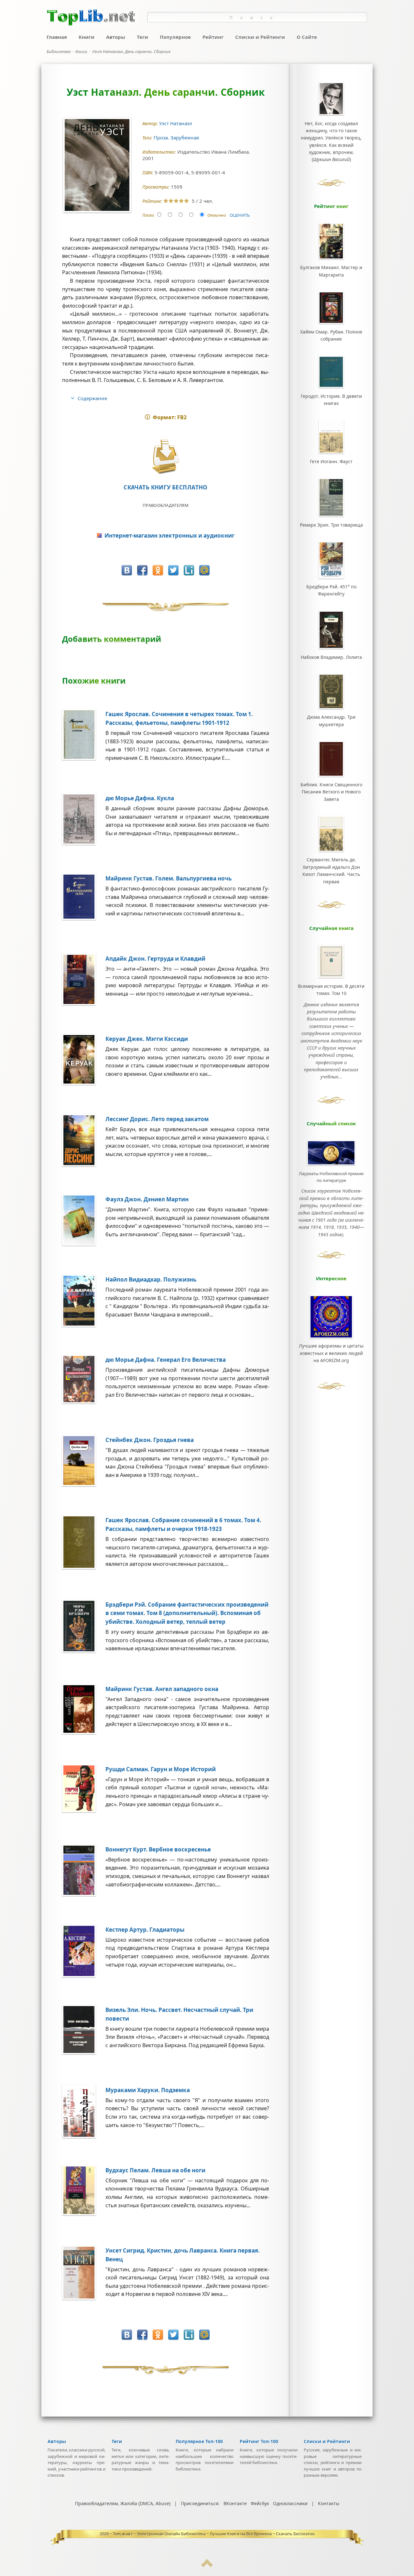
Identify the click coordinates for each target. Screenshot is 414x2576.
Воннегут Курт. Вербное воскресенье (158, 1849)
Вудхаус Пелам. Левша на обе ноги (155, 2170)
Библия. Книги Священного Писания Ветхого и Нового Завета (331, 792)
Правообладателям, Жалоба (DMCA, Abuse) (123, 2503)
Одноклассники (290, 2503)
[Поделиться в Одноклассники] (158, 570)
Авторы (116, 37)
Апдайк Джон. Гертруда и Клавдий (155, 959)
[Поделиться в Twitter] (173, 570)
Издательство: (160, 152)
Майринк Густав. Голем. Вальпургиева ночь (169, 878)
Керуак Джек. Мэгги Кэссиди (147, 1039)
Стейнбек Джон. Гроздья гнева (150, 1440)
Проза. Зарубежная (177, 137)
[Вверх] (207, 2566)
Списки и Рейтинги (260, 37)
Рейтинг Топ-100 (259, 2441)
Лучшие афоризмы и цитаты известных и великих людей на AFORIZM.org (331, 1353)
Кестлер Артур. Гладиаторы (145, 1930)
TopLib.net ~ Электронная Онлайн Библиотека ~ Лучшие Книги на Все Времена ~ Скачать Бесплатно (214, 2534)
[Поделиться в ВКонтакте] (127, 570)
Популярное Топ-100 (199, 2441)
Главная (57, 37)
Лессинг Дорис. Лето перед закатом (157, 1119)
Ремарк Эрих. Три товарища (331, 525)
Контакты (329, 2503)
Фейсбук (260, 2503)
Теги (142, 37)
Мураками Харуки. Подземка (148, 2090)
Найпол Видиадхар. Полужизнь (151, 1279)
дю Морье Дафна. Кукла (140, 798)
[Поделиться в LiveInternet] (189, 570)
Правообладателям (166, 505)
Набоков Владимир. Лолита (331, 657)
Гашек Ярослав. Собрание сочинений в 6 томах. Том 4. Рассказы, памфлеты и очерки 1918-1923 (183, 1524)
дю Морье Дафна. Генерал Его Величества (166, 1360)
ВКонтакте (235, 2503)
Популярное (175, 37)
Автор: (151, 123)
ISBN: (148, 173)
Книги (87, 37)
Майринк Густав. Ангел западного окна (162, 1689)
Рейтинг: (153, 201)
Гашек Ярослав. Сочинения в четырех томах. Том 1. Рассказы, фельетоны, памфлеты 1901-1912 (179, 718)
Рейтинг (213, 37)
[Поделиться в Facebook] (142, 570)
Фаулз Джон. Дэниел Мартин (147, 1199)
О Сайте (307, 37)
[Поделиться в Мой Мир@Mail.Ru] (204, 570)
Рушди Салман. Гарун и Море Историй (161, 1769)
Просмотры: (157, 187)
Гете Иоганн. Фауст (331, 461)
